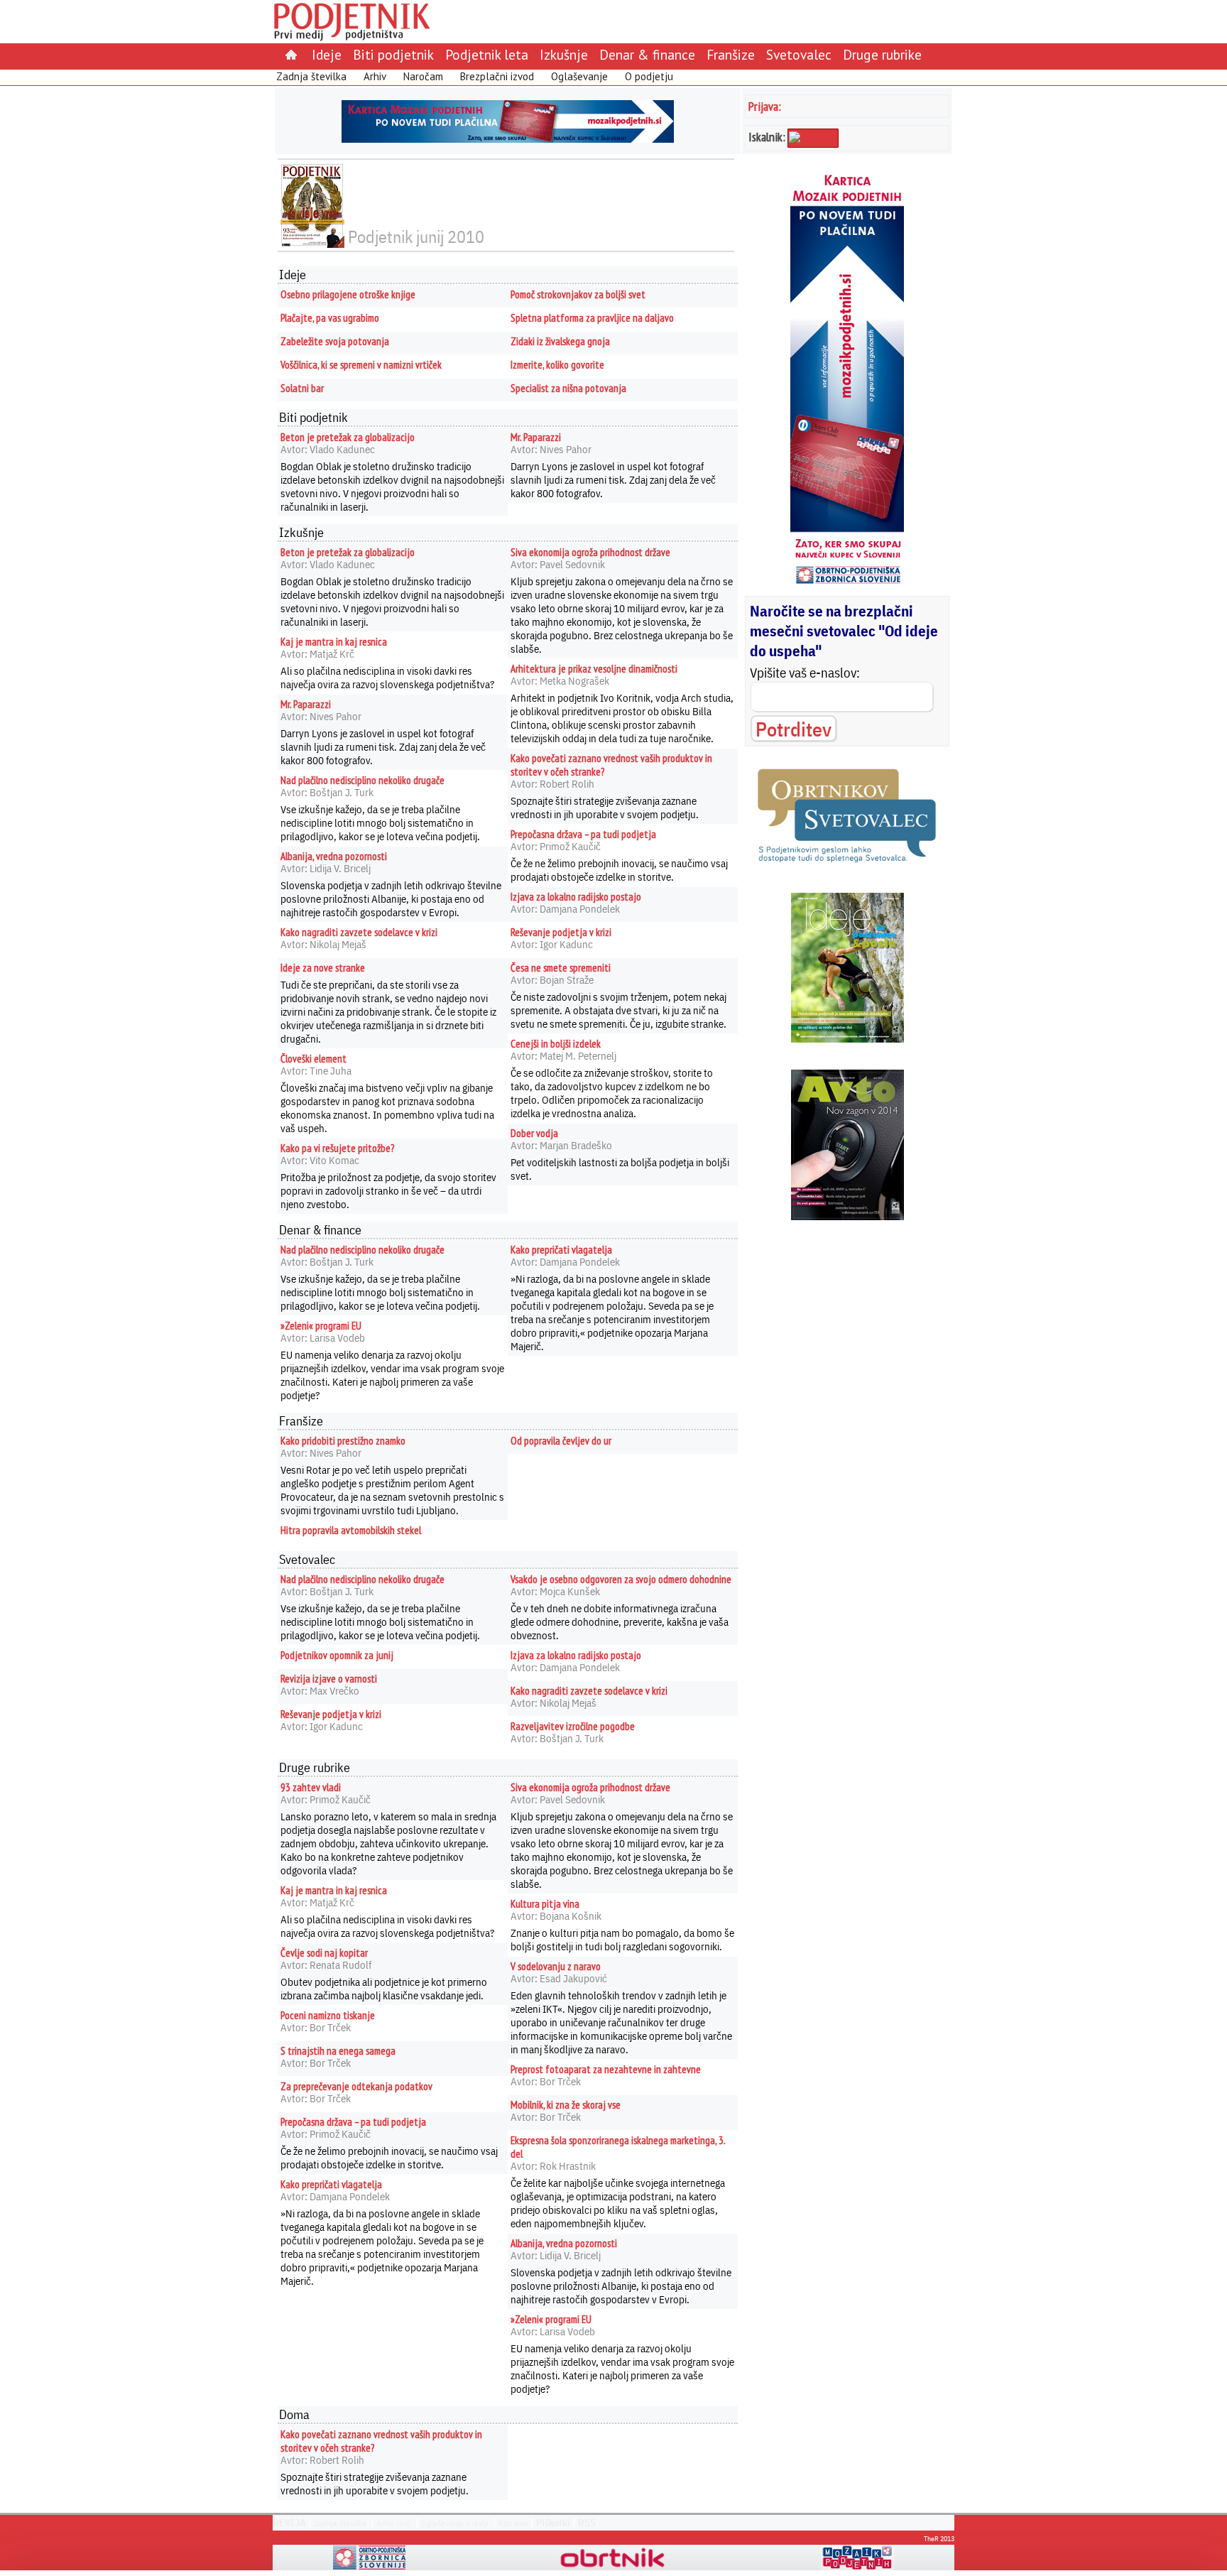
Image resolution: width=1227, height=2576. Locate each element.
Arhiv (375, 76)
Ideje (327, 54)
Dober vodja (534, 1133)
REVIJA (289, 2523)
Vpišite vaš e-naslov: (805, 673)
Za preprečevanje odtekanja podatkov (356, 2086)
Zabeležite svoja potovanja (335, 341)
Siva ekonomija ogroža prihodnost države (590, 552)
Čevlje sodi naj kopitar (324, 1953)
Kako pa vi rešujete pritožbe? (337, 1148)
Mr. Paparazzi (536, 437)
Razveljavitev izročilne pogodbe (573, 1726)
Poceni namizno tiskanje (328, 2015)
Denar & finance (647, 54)
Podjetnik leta (487, 54)
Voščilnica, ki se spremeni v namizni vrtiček (361, 365)
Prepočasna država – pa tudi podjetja (583, 834)
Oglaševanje (579, 76)
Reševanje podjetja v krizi (561, 932)
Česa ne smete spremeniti (561, 968)
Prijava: (765, 106)
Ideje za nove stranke (323, 968)
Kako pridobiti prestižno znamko (343, 1441)
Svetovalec (799, 54)
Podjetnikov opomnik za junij (337, 1655)
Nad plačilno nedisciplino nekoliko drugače (362, 780)
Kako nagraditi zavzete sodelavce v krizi (359, 932)
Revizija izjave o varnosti (329, 1679)
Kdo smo (513, 2523)
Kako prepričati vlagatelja (561, 1250)
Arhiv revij (394, 2523)
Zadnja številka (311, 76)
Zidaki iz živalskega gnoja (560, 341)
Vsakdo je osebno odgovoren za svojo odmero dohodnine (621, 1579)
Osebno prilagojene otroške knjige (348, 294)
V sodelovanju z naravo (556, 1966)
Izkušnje (564, 54)
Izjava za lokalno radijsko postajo (576, 897)
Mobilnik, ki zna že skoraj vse (566, 2105)
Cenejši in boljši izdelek (556, 1044)
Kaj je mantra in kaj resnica (334, 642)
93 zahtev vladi (311, 1787)
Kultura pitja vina (545, 1904)
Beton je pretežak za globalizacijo (348, 437)
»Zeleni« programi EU (321, 1326)
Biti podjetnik (393, 54)
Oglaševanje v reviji (455, 2523)
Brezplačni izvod (497, 76)
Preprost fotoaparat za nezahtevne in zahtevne (606, 2069)
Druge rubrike (882, 54)
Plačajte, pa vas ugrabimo (330, 318)
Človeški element (313, 1059)
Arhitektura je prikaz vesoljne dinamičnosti (594, 669)
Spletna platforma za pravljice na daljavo (592, 318)
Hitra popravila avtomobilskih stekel (351, 1530)
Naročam (423, 76)
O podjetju (649, 76)
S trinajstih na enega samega (338, 2051)
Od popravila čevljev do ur (561, 1441)
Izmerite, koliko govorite (557, 365)
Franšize (731, 54)
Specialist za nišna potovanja (568, 388)
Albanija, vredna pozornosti (334, 856)
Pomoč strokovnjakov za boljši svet (578, 294)
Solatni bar (302, 388)
